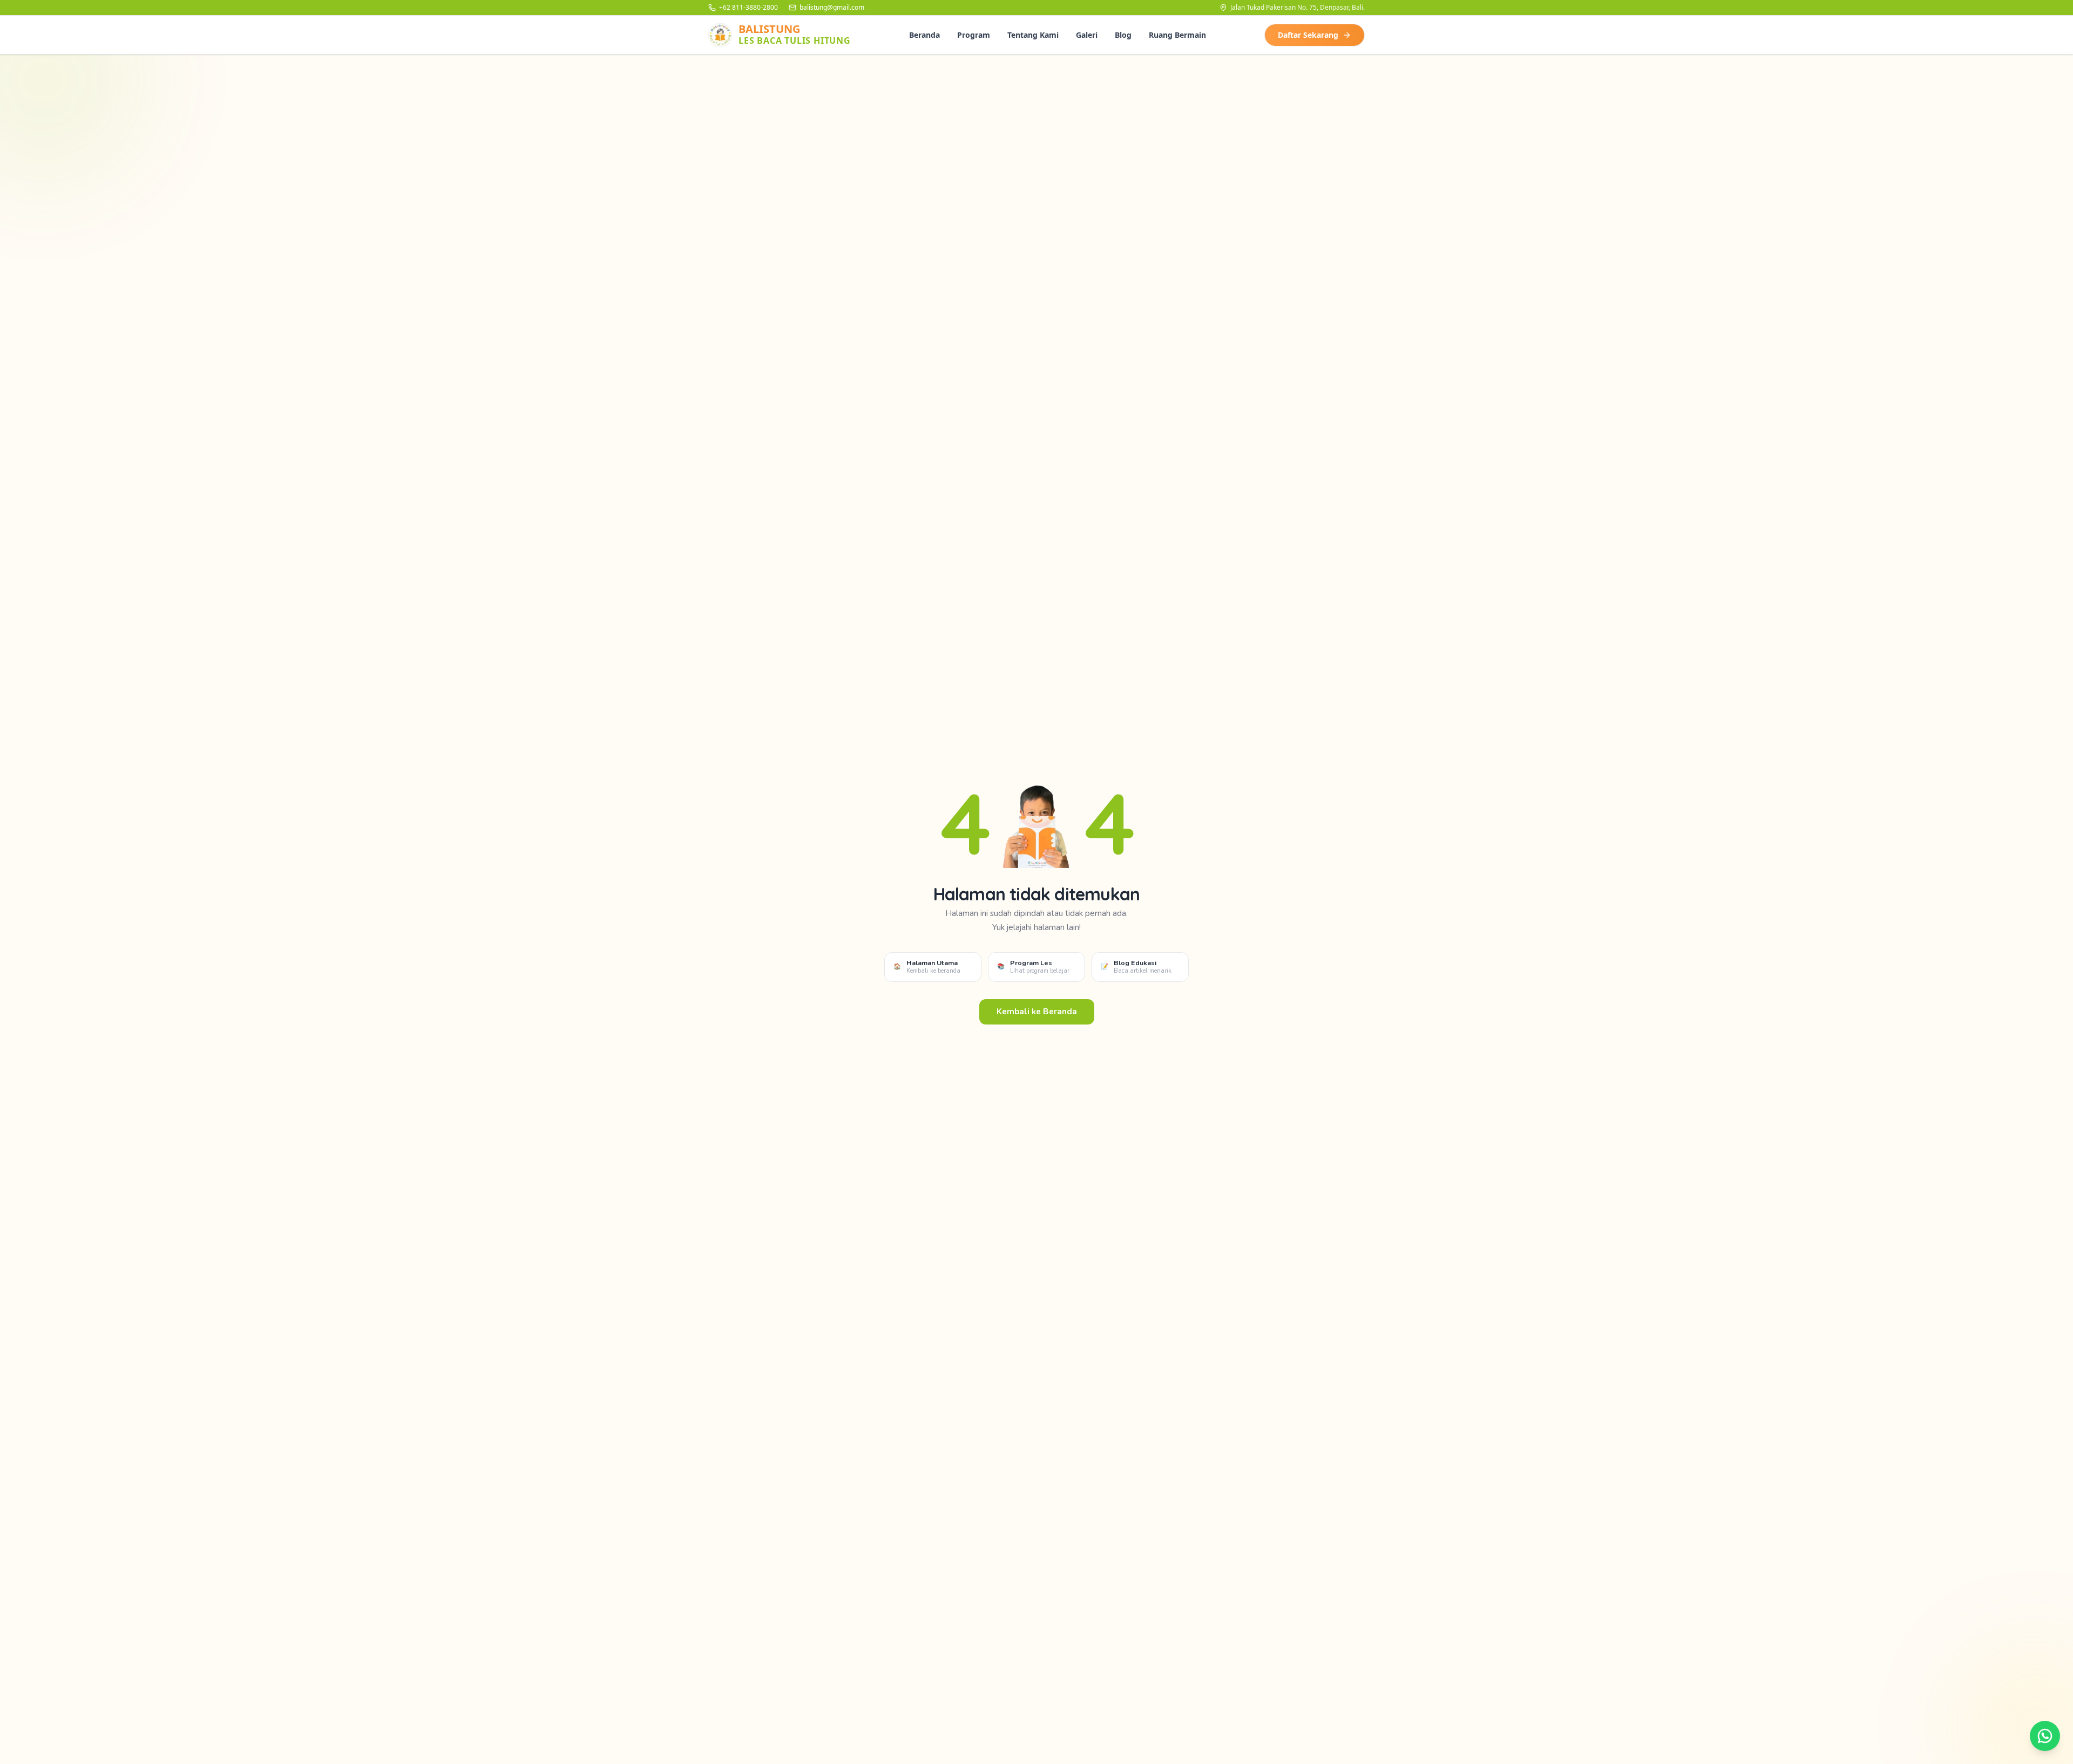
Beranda (924, 35)
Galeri (1087, 35)
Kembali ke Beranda (1037, 1012)
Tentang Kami (1033, 35)
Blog (1123, 35)
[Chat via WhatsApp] (2045, 1736)
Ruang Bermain (1177, 35)
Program (974, 35)
